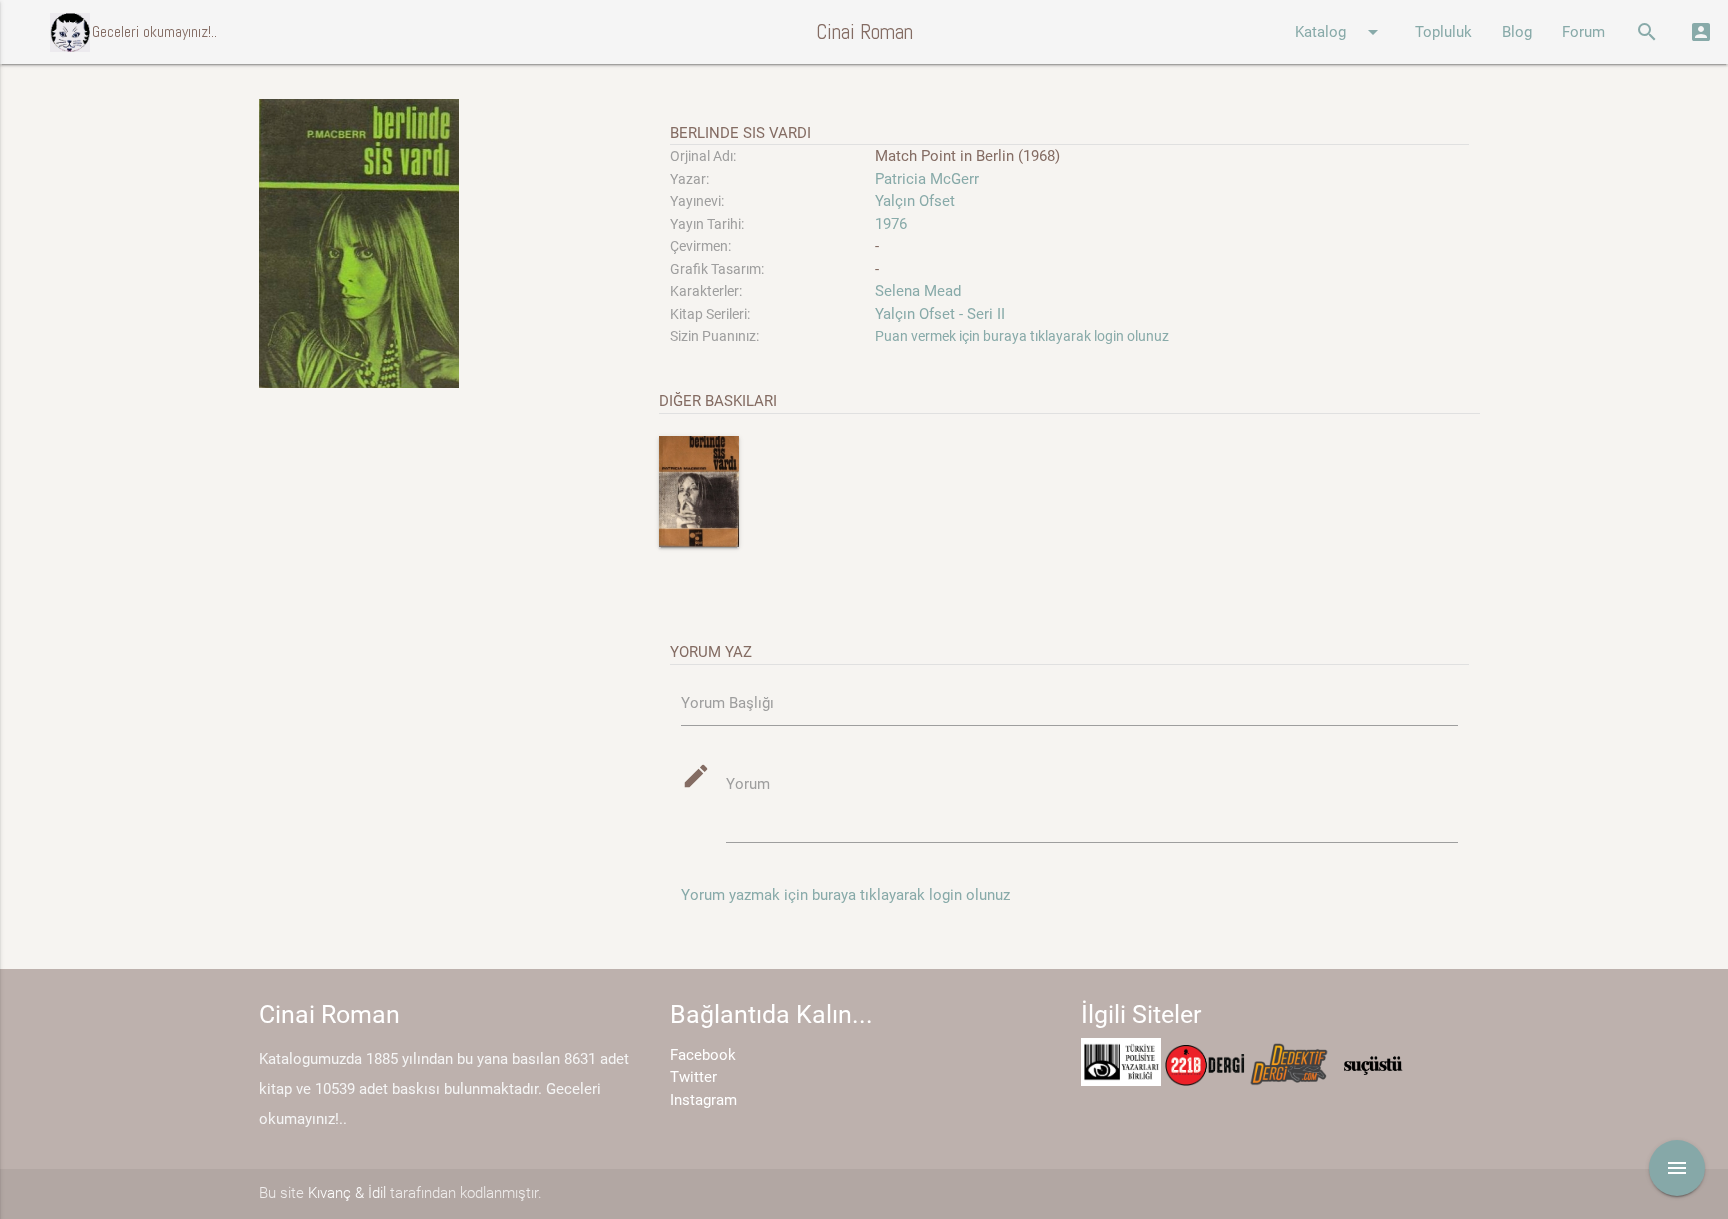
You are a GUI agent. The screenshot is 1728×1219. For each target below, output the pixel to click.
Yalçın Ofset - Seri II (940, 314)
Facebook (703, 1055)
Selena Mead (918, 291)
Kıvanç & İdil (347, 1193)
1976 (891, 224)
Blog (1517, 32)
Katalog (1340, 32)
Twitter (693, 1077)
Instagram (703, 1100)
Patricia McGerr (927, 179)
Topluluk (1443, 32)
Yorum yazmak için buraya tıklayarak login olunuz (845, 895)
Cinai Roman (864, 31)
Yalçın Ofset (915, 201)
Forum (1583, 32)
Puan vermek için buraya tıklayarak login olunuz (1022, 336)
